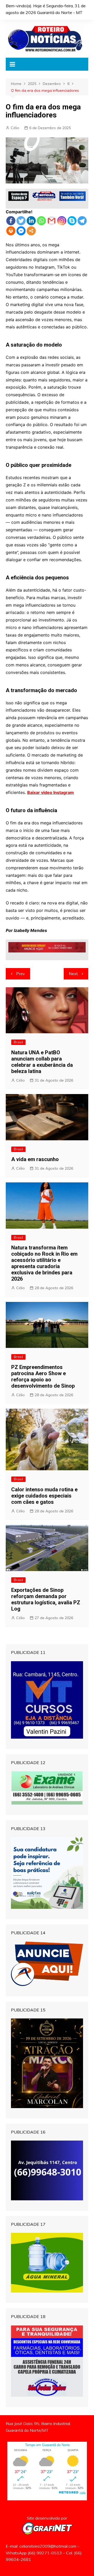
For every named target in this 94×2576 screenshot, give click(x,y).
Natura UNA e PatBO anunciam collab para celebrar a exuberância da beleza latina (42, 1062)
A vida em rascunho (35, 1159)
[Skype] (72, 221)
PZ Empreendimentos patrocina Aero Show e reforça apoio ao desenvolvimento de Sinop (43, 1376)
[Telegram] (82, 221)
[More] (31, 231)
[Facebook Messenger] (21, 231)
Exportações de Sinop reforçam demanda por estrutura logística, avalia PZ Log (46, 1599)
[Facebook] (11, 221)
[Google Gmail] (52, 221)
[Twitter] (21, 221)
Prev (20, 974)
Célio (15, 128)
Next (73, 974)
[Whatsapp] (41, 221)
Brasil (18, 1042)
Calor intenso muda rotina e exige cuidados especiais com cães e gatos (44, 1496)
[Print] (11, 231)
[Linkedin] (31, 221)
